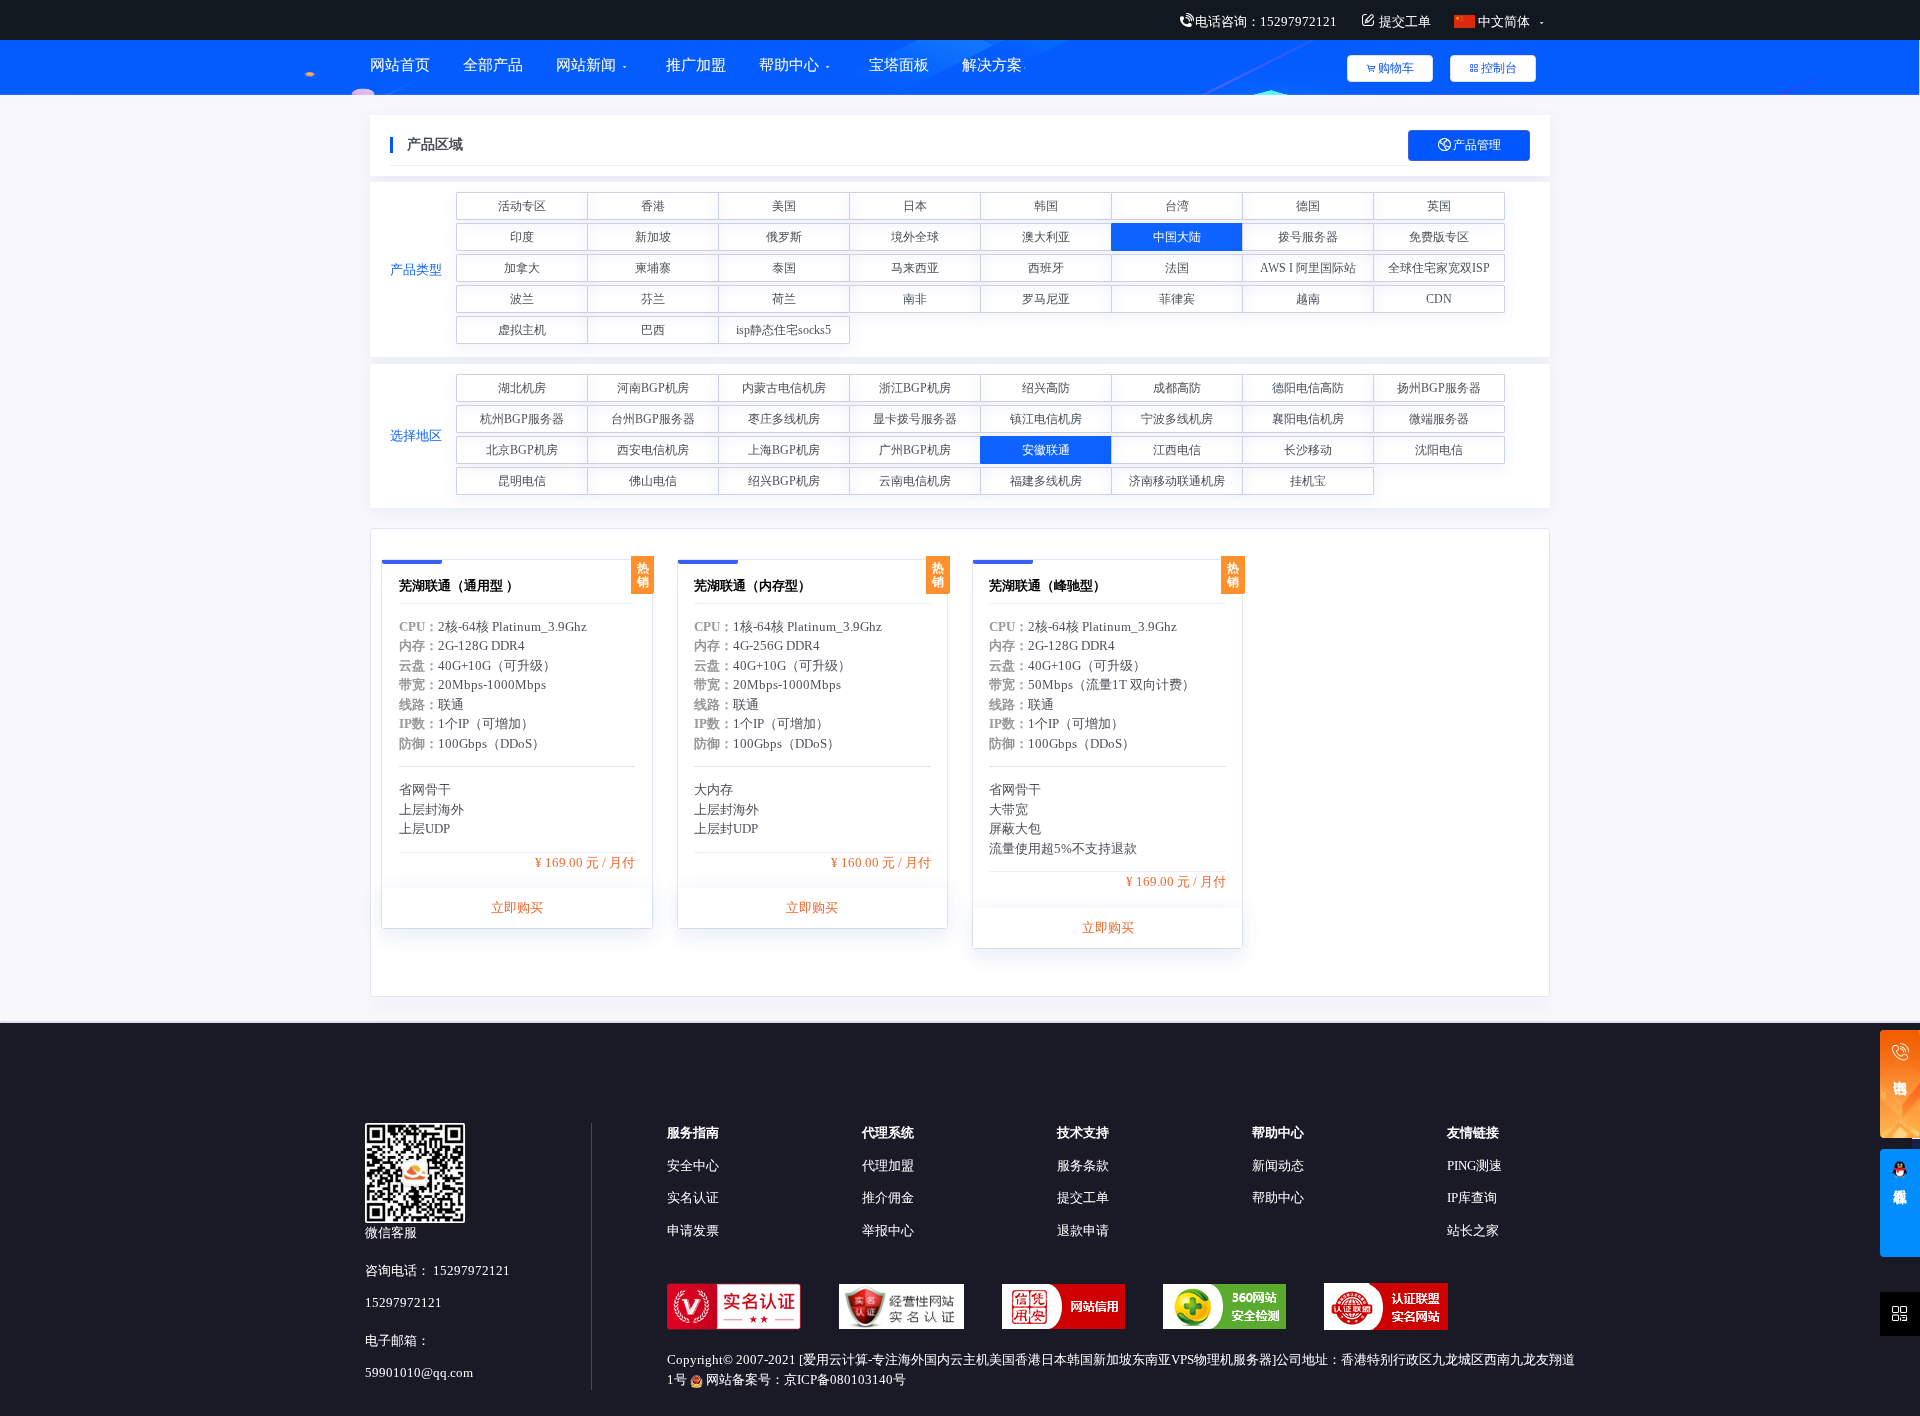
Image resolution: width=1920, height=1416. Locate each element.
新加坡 (653, 237)
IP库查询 (1472, 1197)
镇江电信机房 (1046, 419)
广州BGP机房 (915, 450)
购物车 (1396, 68)
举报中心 (888, 1230)
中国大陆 (1177, 237)
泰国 (784, 268)
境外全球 (915, 237)
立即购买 (517, 907)
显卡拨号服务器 (915, 419)
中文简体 (1504, 21)
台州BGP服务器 (653, 419)
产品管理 (1477, 145)
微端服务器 (1439, 419)
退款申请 (1083, 1230)
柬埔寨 (653, 268)
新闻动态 (1278, 1165)
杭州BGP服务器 (522, 419)
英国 (1439, 206)
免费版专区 (1439, 237)
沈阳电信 (1439, 450)
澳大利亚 (1046, 237)
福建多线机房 (1046, 481)
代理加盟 (888, 1165)
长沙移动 (1308, 450)
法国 (1177, 268)
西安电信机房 (653, 450)
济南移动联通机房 (1177, 481)
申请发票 (693, 1230)
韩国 (1046, 206)
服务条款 (1083, 1165)
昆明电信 (522, 481)
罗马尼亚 (1046, 299)
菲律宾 (1177, 299)
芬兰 (653, 299)
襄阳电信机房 (1308, 419)
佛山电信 (653, 481)
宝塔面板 (899, 65)
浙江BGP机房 (915, 388)
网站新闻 (586, 65)
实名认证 (693, 1197)
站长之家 (1473, 1230)
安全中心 (693, 1165)
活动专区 (522, 206)
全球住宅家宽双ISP (1439, 268)
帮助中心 (789, 65)
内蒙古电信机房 (784, 388)
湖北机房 (522, 388)
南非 (915, 299)
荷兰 (784, 299)
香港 (653, 206)
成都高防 (1177, 388)
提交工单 (1403, 21)
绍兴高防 (1046, 388)
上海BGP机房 (784, 450)
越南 (1308, 299)
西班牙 (1046, 268)
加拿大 (522, 268)
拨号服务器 (1308, 237)
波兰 (522, 299)
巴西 (653, 330)
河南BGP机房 (653, 388)
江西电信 (1177, 450)
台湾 (1177, 206)
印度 (522, 237)
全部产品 (493, 65)
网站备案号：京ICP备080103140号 (804, 1379)
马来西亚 (915, 268)
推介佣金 (888, 1197)
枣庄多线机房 (784, 419)
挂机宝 (1308, 481)
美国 (784, 206)
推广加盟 (696, 65)
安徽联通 (1046, 450)
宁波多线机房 (1177, 419)
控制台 (1499, 68)
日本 (915, 206)
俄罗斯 (784, 237)
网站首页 (400, 65)
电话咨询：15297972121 (1266, 21)
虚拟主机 (522, 330)
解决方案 (992, 65)
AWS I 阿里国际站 (1308, 268)
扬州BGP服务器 (1439, 388)
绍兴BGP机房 (784, 481)
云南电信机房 (915, 481)
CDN (1439, 299)
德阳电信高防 (1308, 388)
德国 (1308, 206)
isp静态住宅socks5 (783, 330)
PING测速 (1474, 1165)
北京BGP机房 (522, 450)
